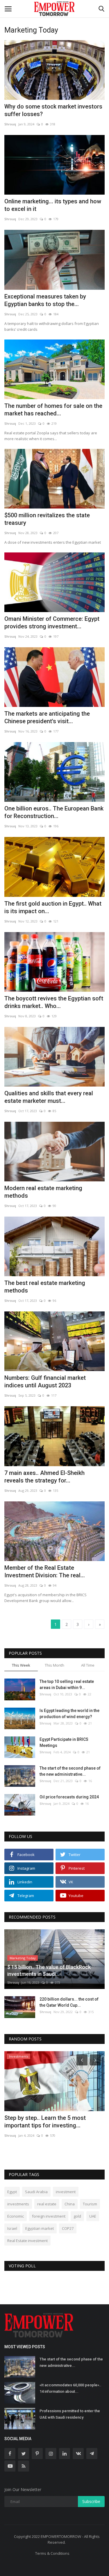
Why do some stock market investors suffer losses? (53, 110)
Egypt (12, 2192)
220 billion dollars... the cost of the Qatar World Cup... (69, 2002)
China (70, 2204)
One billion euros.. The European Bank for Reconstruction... (54, 812)
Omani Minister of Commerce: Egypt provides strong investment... (52, 623)
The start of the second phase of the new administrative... (70, 1771)
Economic (16, 2216)
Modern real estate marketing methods (43, 1192)
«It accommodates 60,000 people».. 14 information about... (70, 2388)
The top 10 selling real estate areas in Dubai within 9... (67, 1685)
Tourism (90, 2204)
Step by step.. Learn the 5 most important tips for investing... (45, 2122)
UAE (93, 2216)
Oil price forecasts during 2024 (69, 1797)
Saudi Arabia (36, 2192)
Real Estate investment (27, 2241)
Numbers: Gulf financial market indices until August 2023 (45, 1382)
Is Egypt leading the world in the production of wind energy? (69, 1714)
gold (77, 2216)
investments (18, 2204)
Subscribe (91, 2501)
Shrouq (10, 124)
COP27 (68, 2228)
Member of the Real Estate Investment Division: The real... (45, 1571)
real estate (47, 2204)
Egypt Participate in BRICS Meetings (64, 1742)
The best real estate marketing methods (45, 1287)
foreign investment (49, 2216)
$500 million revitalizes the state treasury (47, 519)
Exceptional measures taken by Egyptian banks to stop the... (45, 300)
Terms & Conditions (52, 2553)
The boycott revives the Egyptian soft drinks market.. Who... (54, 1002)
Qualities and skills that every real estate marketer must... (49, 1097)
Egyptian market (40, 2228)
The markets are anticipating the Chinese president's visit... (47, 717)
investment (66, 2192)
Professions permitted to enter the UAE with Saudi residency (70, 2414)
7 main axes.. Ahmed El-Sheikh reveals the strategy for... (44, 1477)
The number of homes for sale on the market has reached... (53, 410)
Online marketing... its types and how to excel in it (53, 205)
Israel (12, 2228)
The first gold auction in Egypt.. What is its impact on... (53, 907)
